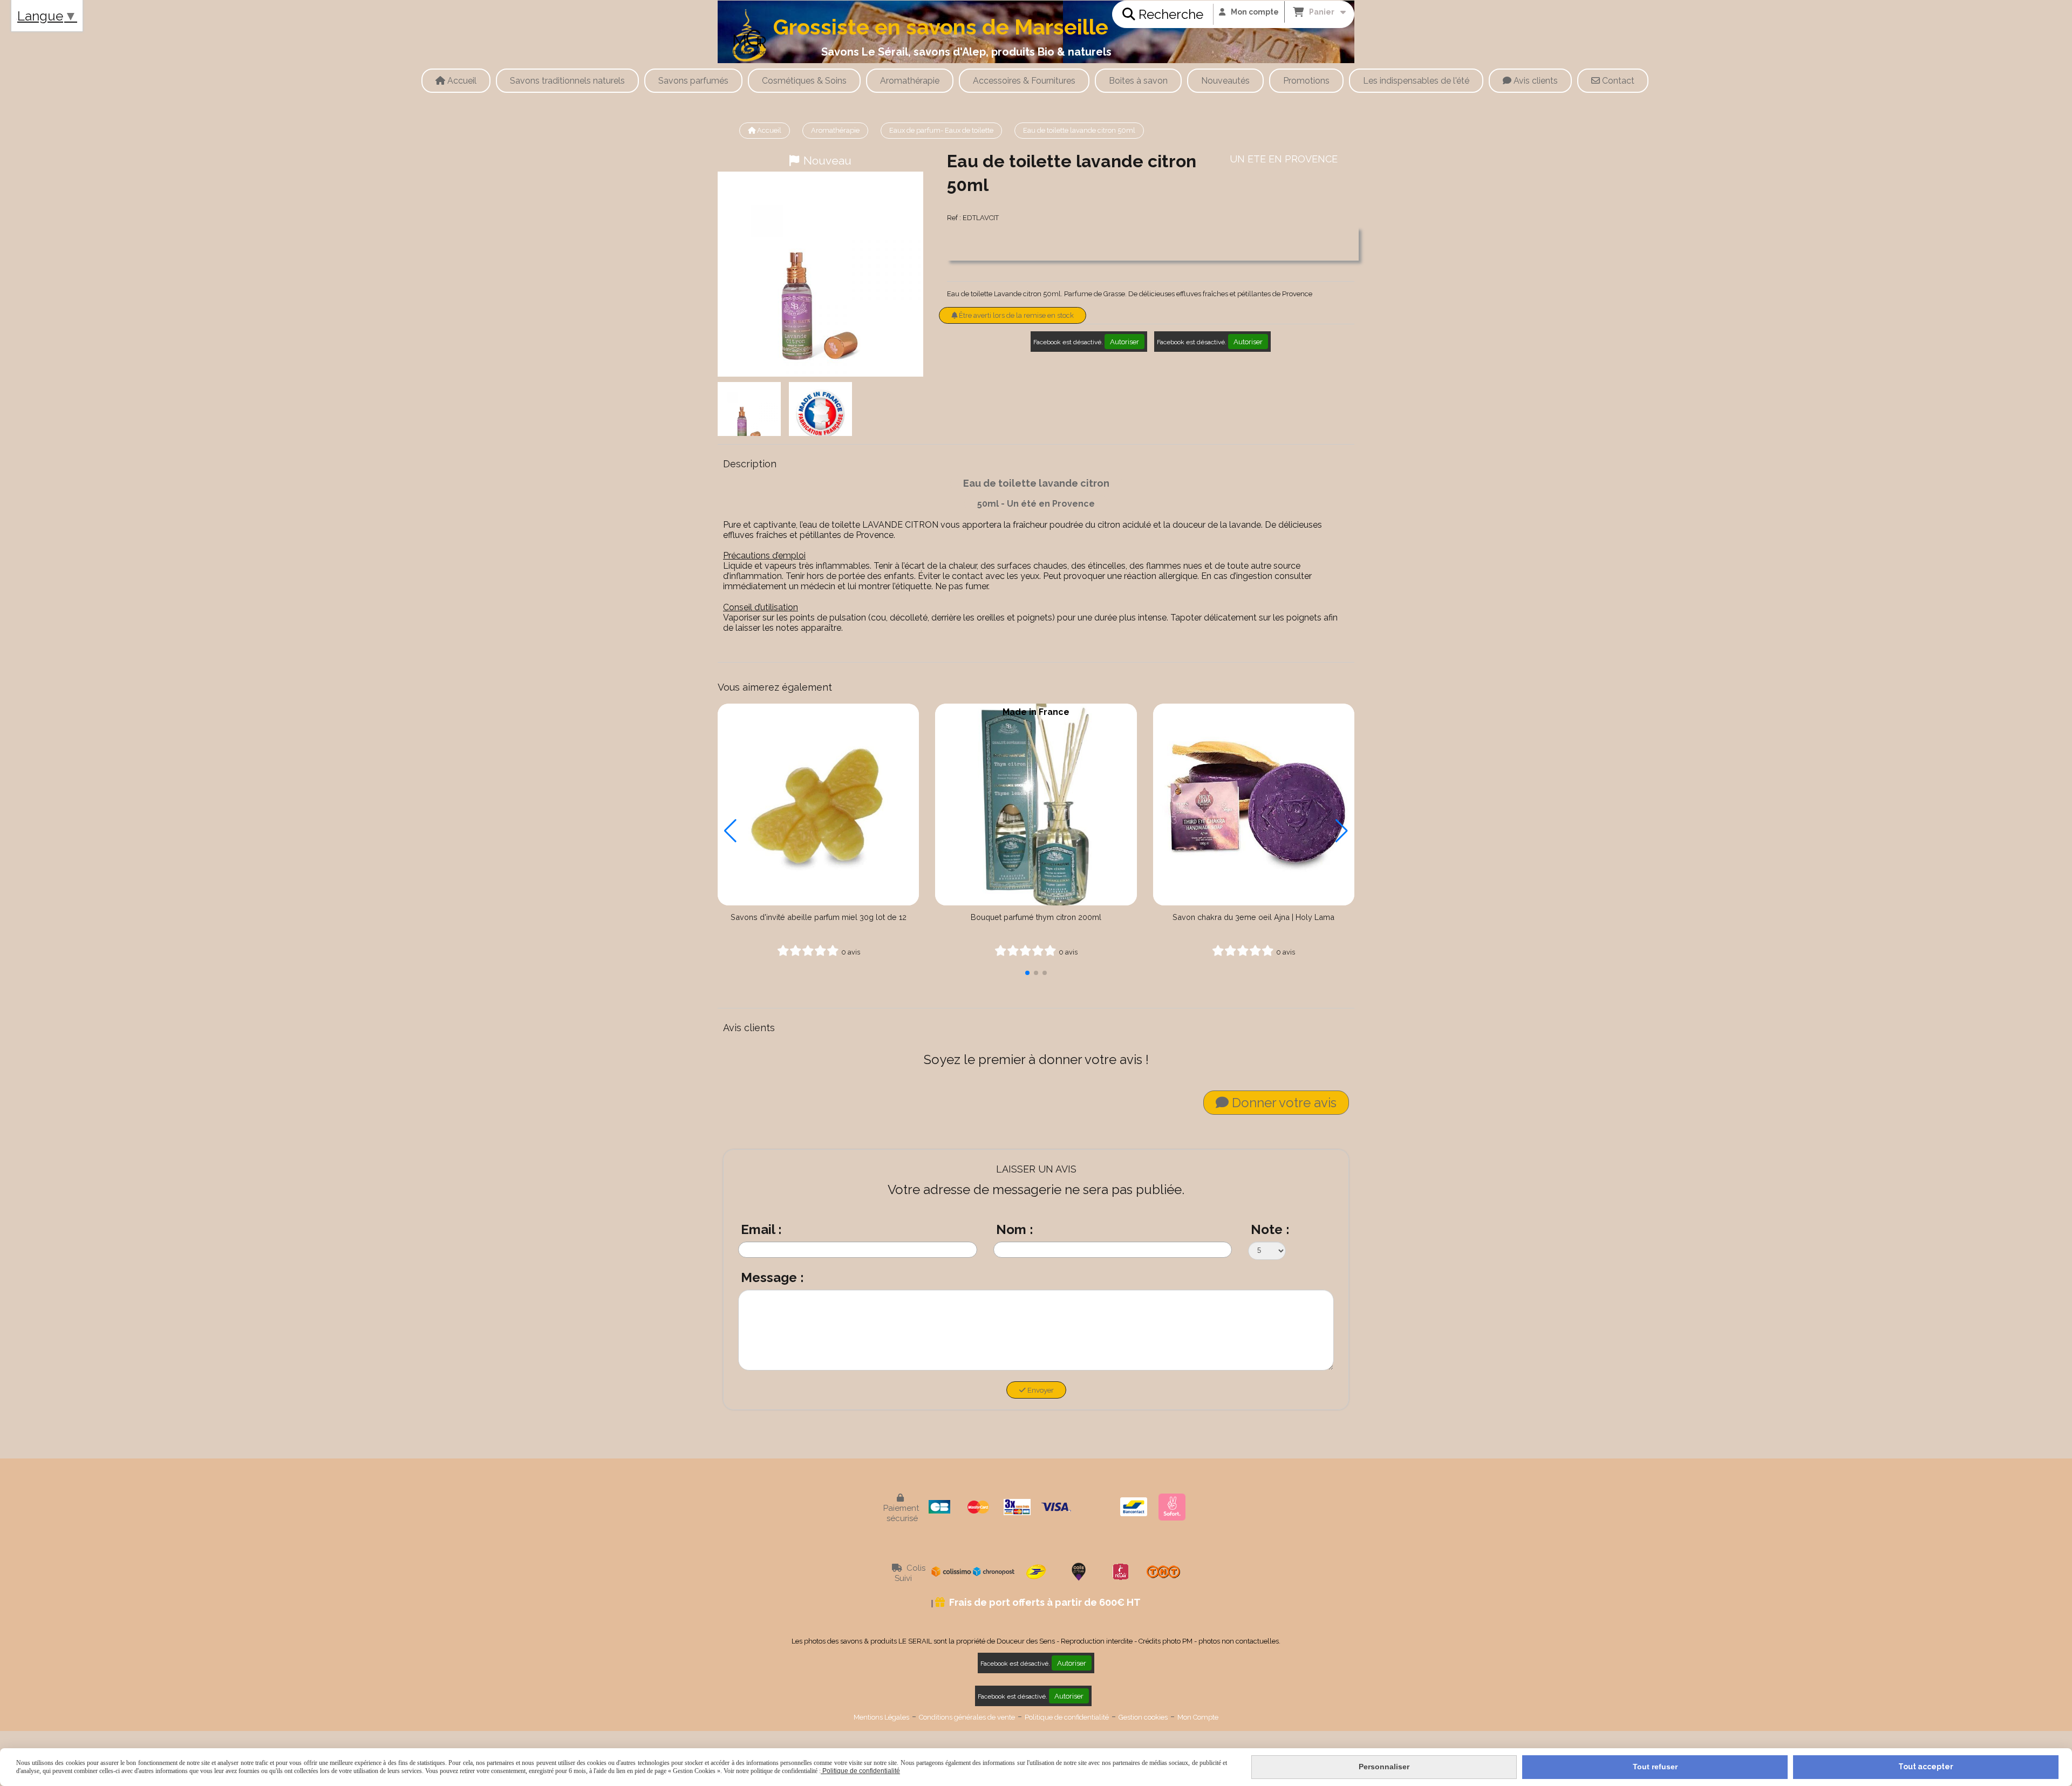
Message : (772, 1277)
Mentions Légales (881, 1717)
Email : (761, 1229)
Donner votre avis (1283, 1103)
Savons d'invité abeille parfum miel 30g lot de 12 (819, 917)
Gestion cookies (1143, 1717)
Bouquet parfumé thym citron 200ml (1036, 917)
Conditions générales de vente (967, 1717)
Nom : (1015, 1229)
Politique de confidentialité (1067, 1717)
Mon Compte (1198, 1717)
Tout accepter (1926, 1767)
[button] (1027, 973)
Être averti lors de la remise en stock (1015, 315)
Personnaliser (1384, 1767)
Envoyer (1040, 1390)
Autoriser (1124, 342)
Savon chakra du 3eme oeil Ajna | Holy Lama (1253, 917)
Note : (1270, 1229)
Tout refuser (1655, 1767)
